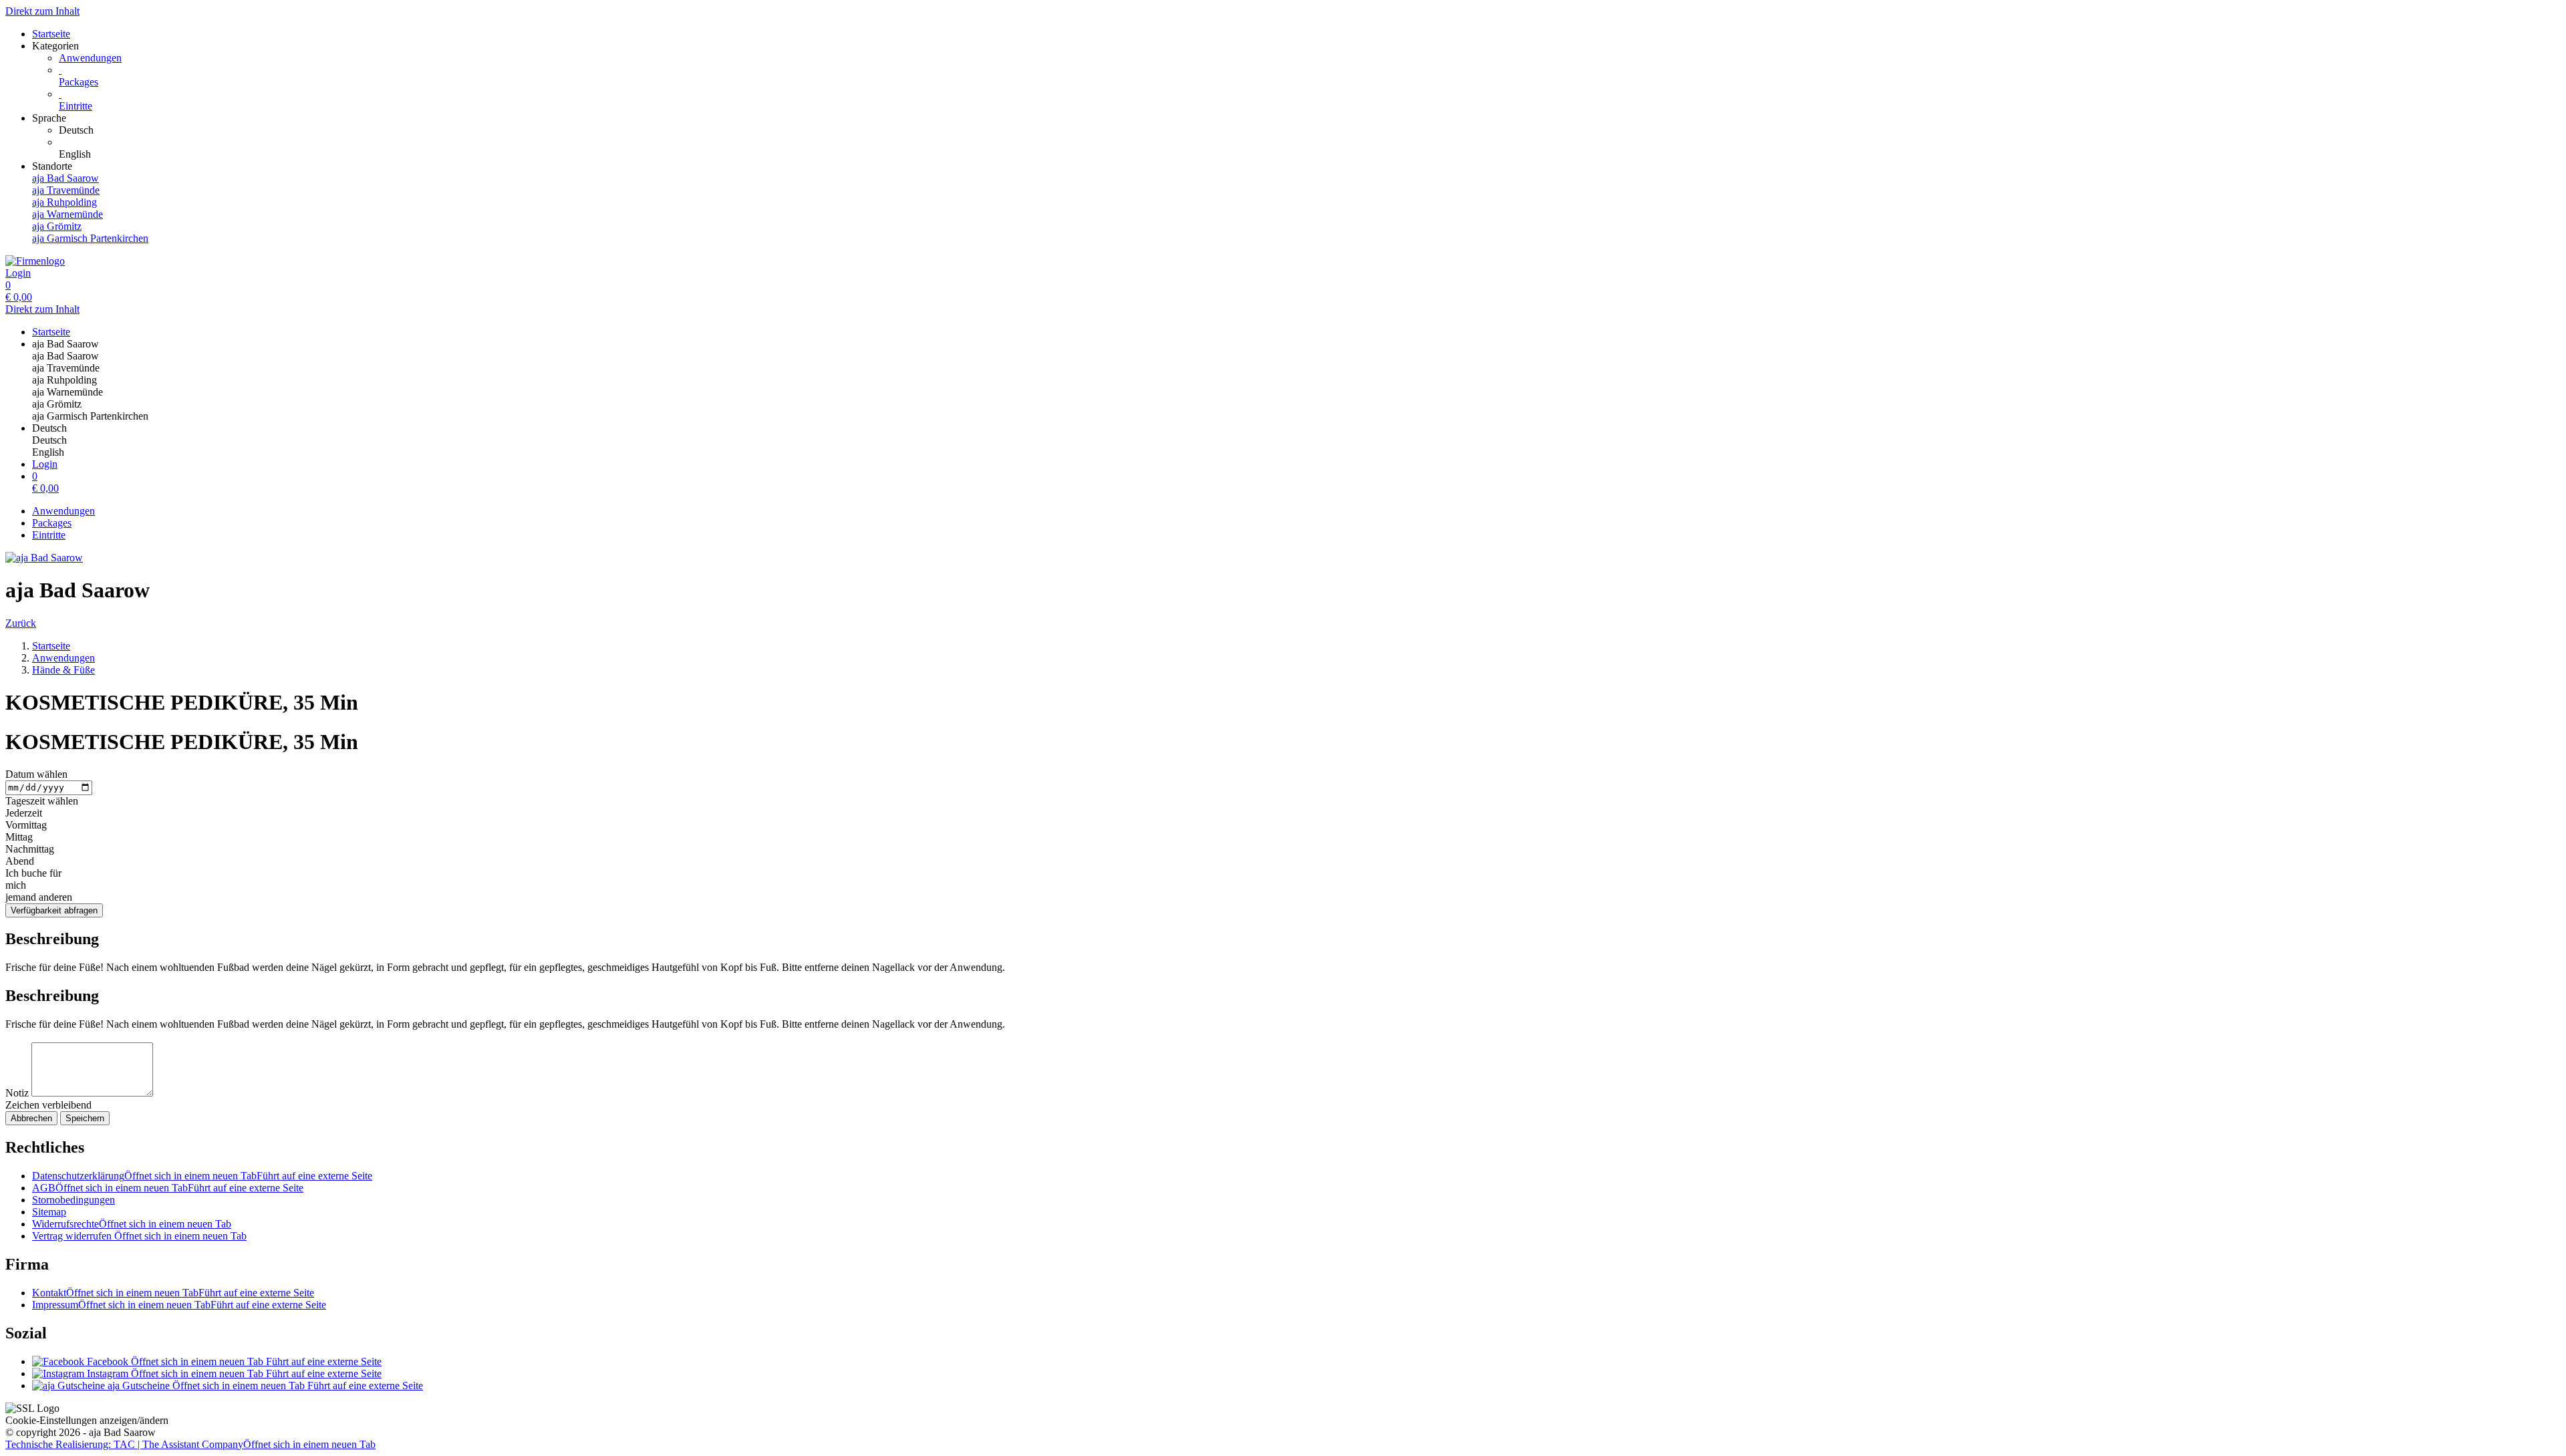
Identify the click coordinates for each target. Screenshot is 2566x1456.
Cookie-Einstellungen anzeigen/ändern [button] (87, 1420)
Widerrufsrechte (132, 1224)
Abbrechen (31, 1118)
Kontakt (173, 1293)
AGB (168, 1188)
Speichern (85, 1118)
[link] (1310, 130)
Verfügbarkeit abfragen (54, 910)
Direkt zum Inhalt (42, 11)
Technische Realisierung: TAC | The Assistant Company (190, 1444)
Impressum (179, 1305)
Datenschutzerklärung (202, 1176)
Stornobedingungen (74, 1200)
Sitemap (49, 1212)
